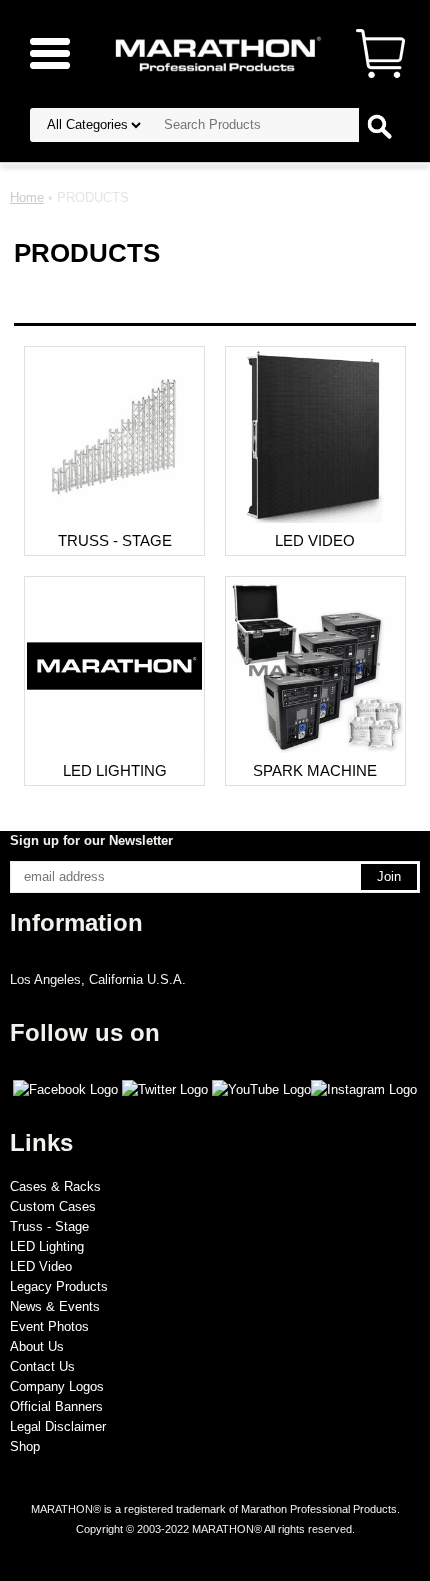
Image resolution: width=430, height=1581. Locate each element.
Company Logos (57, 1386)
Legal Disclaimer (58, 1426)
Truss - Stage (49, 1226)
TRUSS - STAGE (115, 540)
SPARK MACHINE (315, 770)
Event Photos (49, 1326)
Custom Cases (53, 1206)
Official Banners (56, 1406)
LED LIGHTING (115, 770)
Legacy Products (59, 1286)
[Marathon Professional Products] (215, 52)
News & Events (55, 1306)
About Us (37, 1346)
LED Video (41, 1266)
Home (27, 197)
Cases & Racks (55, 1186)
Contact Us (42, 1366)
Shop (25, 1446)
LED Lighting (47, 1246)
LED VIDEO (315, 540)
